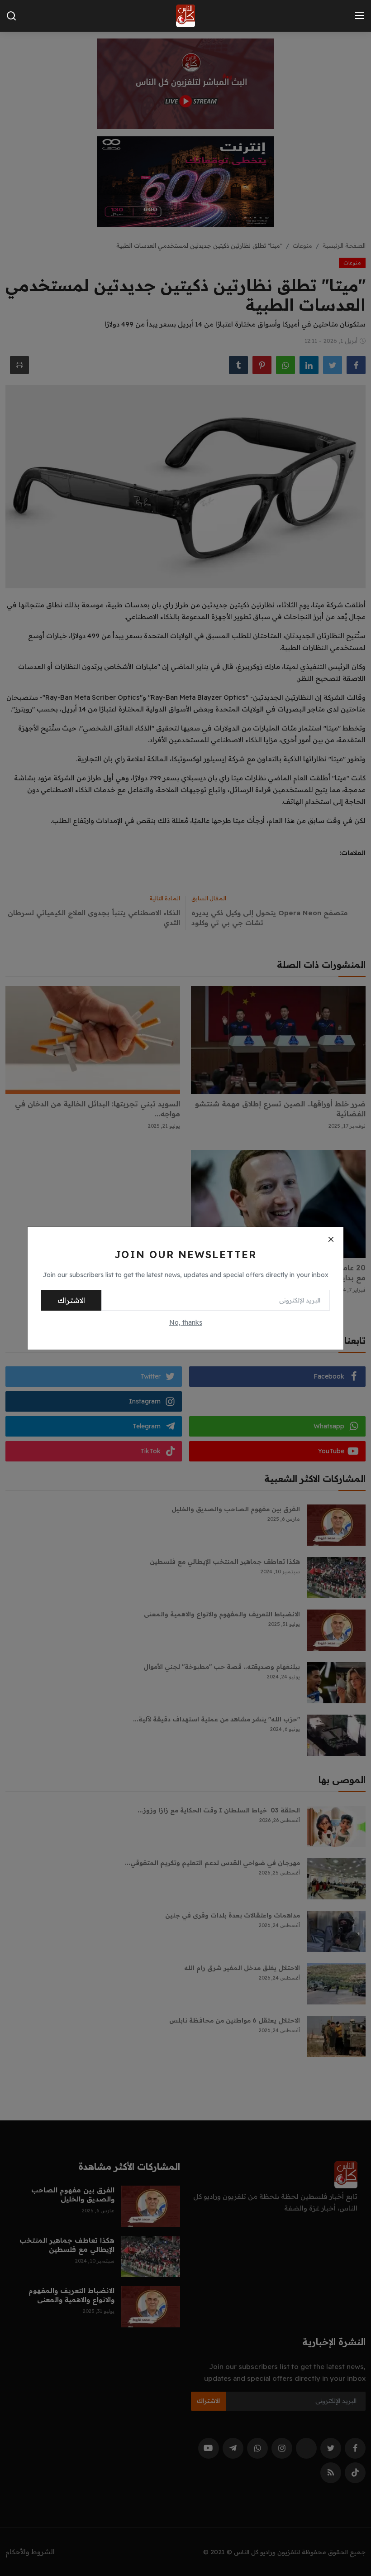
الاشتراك (71, 1300)
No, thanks (186, 1322)
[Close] (331, 1240)
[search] (11, 16)
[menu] (360, 16)
